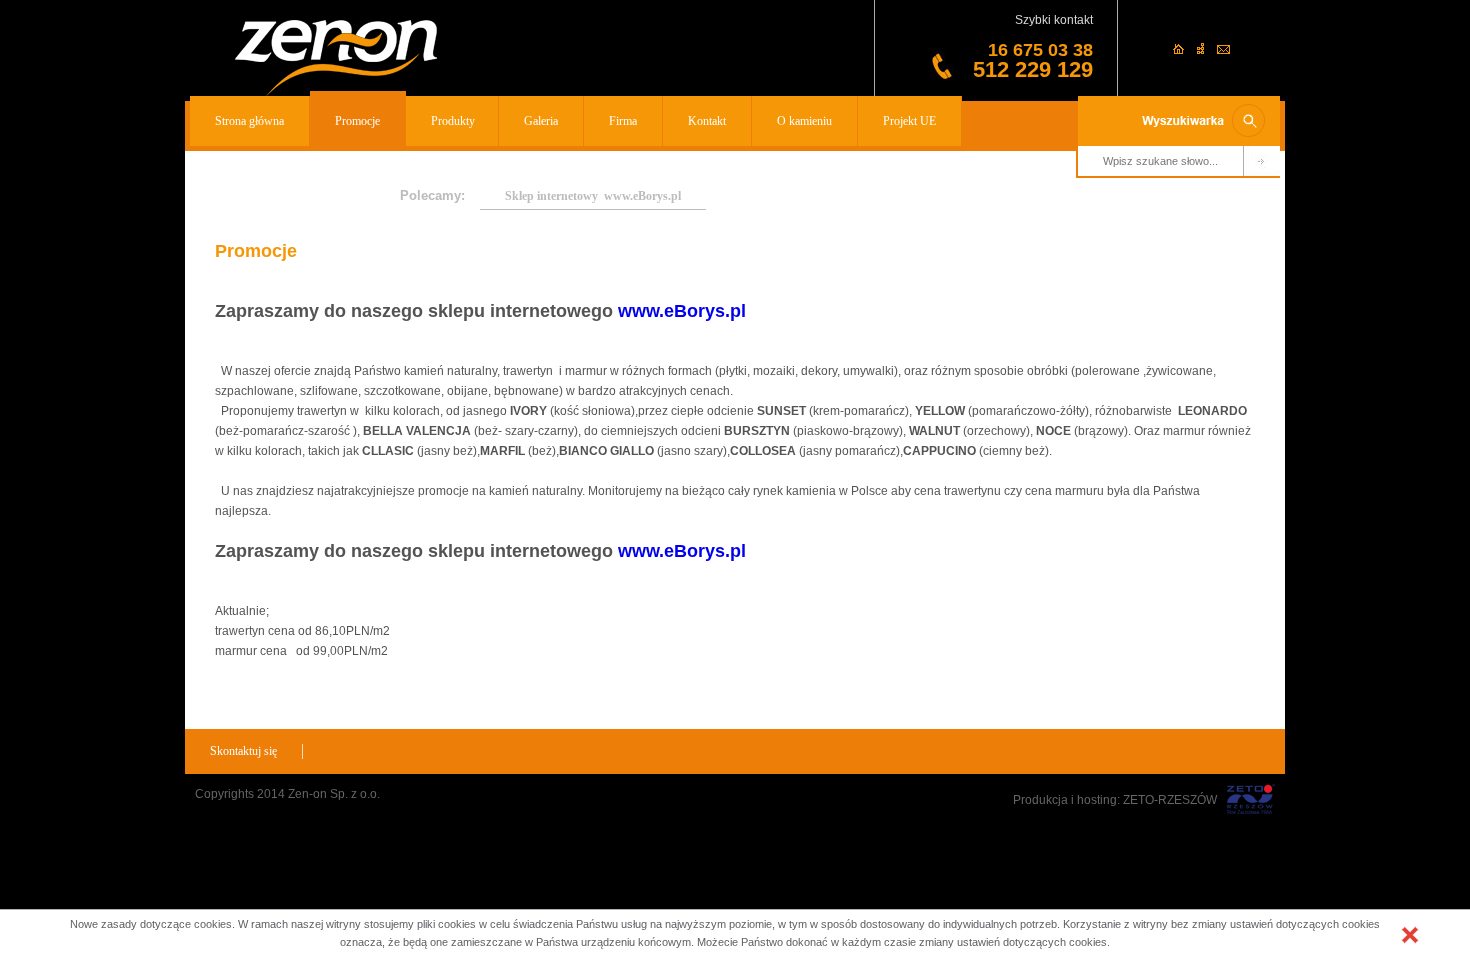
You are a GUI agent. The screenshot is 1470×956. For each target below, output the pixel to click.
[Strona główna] (336, 58)
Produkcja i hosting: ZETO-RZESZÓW (1115, 800)
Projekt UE (909, 121)
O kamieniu (804, 121)
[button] (1410, 935)
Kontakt (707, 121)
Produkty (453, 121)
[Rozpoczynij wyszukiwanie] (1261, 162)
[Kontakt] (1223, 50)
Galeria (541, 121)
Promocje (357, 121)
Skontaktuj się (243, 751)
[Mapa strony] (1202, 50)
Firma (623, 121)
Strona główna (249, 121)
